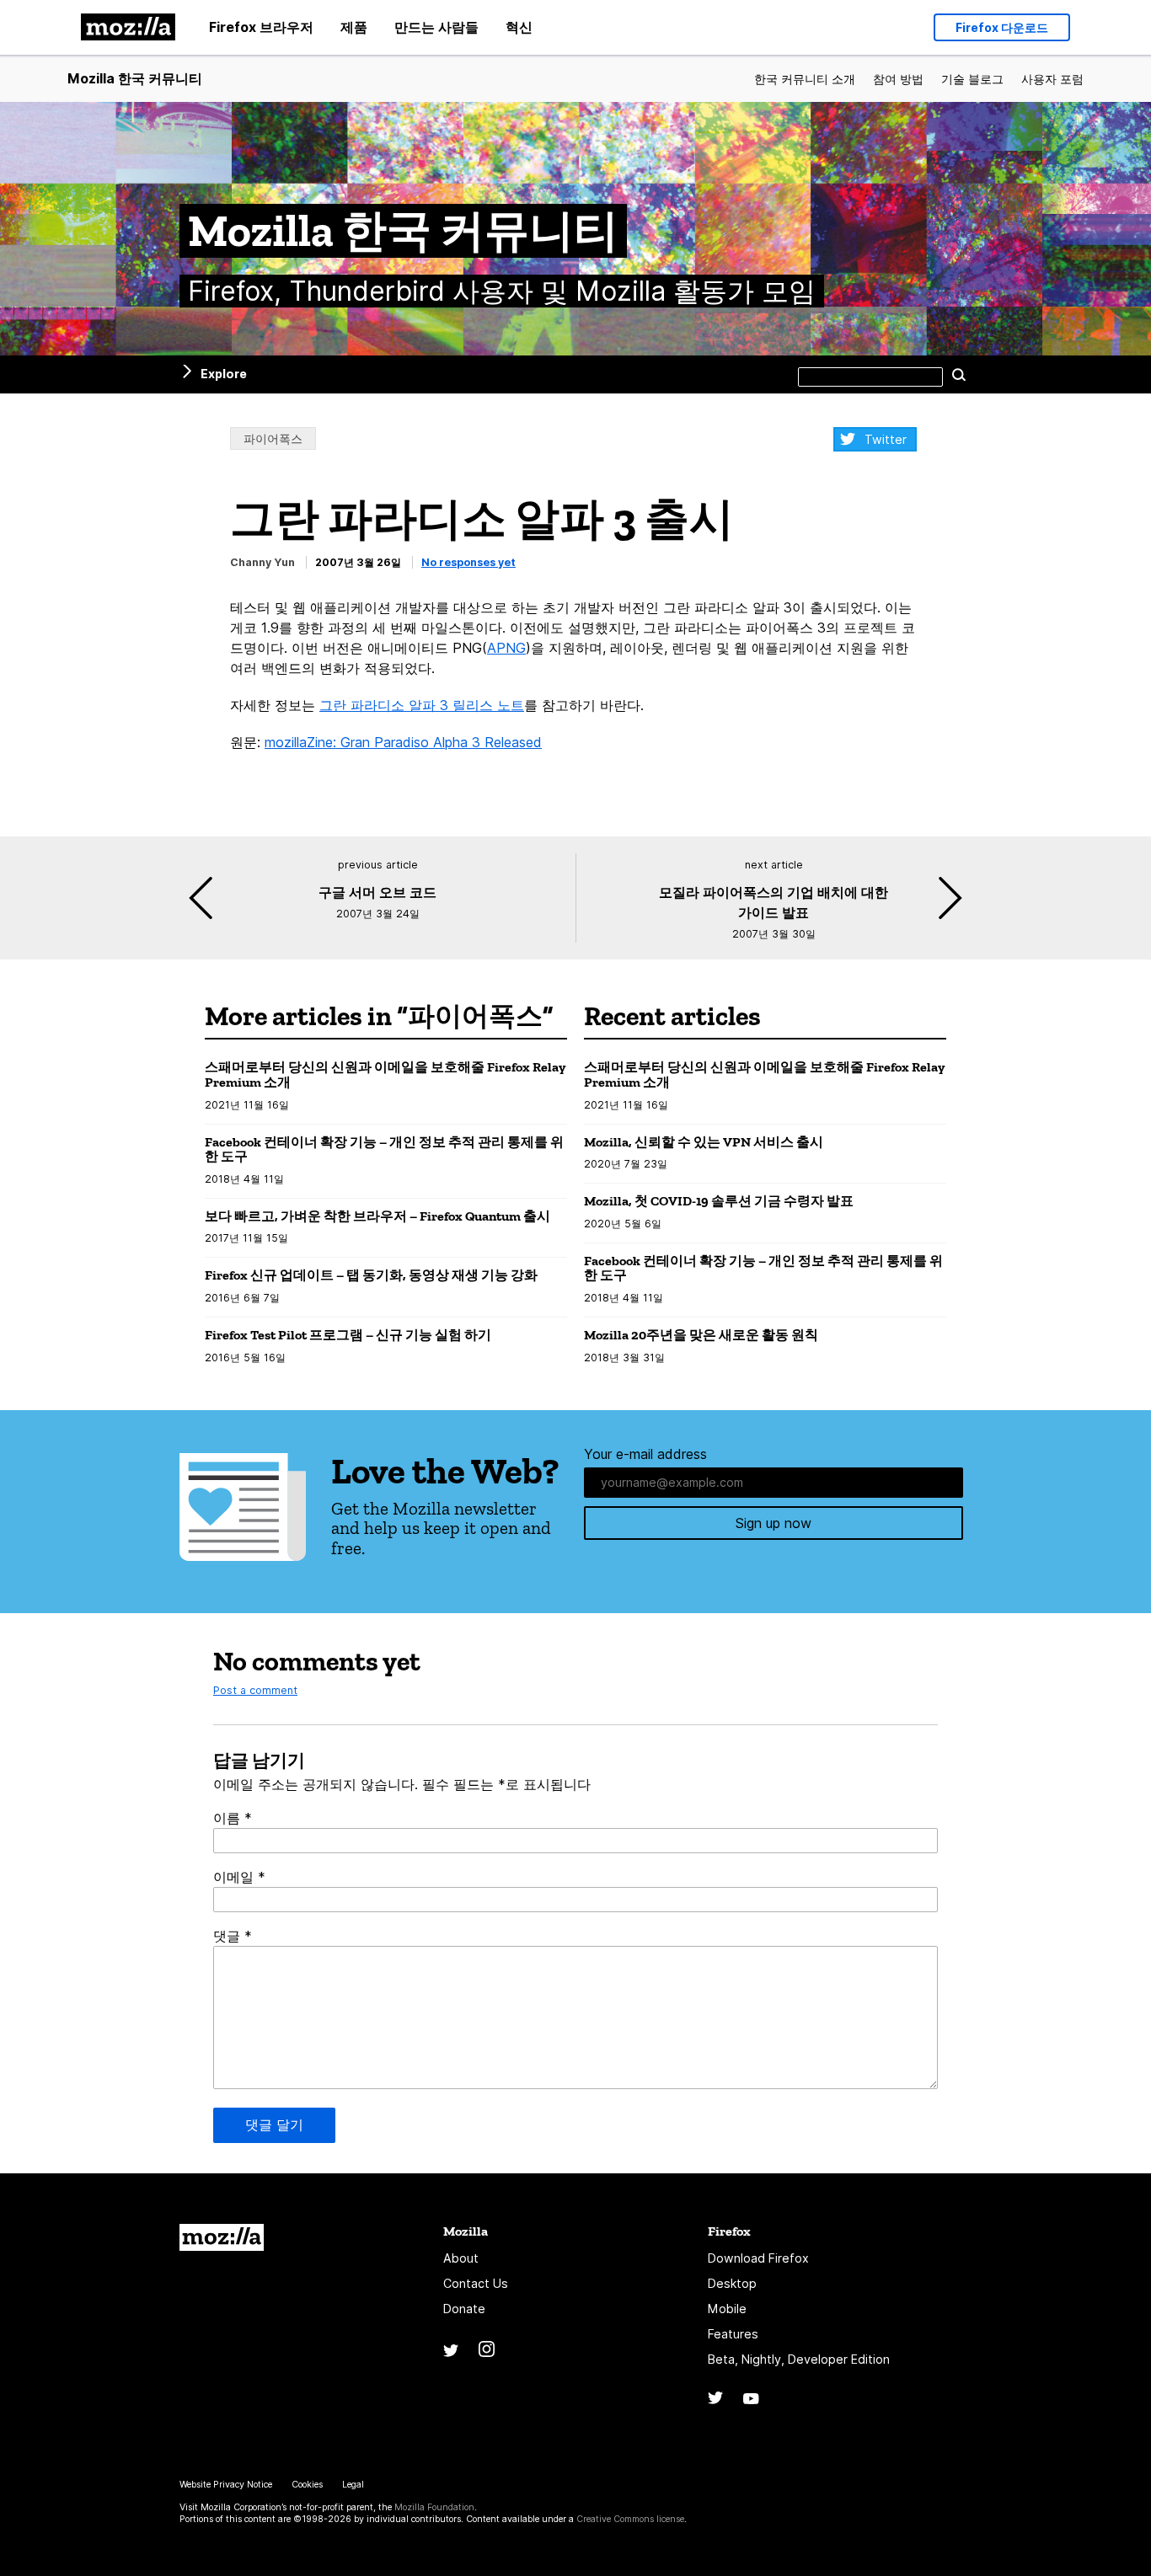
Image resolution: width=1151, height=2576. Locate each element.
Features (733, 2334)
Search (959, 374)
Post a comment (255, 1690)
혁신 (519, 27)
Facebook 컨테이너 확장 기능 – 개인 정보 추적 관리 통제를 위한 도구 (384, 1149)
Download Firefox (758, 2258)
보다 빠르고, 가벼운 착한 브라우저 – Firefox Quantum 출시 (377, 1216)
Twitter (886, 439)
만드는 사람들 (436, 27)
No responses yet (468, 562)
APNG (506, 648)
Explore (224, 374)
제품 (354, 27)
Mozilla (222, 2237)
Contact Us (476, 2283)
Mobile (727, 2309)
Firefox (729, 2231)
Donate (464, 2309)
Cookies (307, 2485)
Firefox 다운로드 (1002, 27)
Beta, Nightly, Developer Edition (799, 2359)
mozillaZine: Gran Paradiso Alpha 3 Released (403, 742)
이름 (233, 1818)
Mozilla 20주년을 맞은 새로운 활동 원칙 (701, 1335)
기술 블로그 (972, 79)
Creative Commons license (630, 2519)
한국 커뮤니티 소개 (805, 79)
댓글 (233, 1936)
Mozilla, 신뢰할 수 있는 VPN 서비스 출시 (704, 1142)
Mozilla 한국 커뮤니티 (135, 78)
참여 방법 (898, 79)
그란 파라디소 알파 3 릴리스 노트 (422, 705)
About (461, 2258)
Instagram (487, 2349)
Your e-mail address (645, 1454)
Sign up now (774, 1523)
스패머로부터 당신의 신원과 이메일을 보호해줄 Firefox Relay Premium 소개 (385, 1074)
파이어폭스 (273, 438)
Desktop (732, 2283)
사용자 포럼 (1052, 79)
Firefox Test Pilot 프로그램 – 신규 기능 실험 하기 (348, 1335)
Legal (353, 2485)
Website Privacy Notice (226, 2485)
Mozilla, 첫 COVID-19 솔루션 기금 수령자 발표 (719, 1201)
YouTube (751, 2399)
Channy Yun (262, 562)
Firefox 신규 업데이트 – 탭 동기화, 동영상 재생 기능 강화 (371, 1275)
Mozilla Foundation (434, 2507)
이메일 (239, 1877)
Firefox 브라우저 (261, 27)
